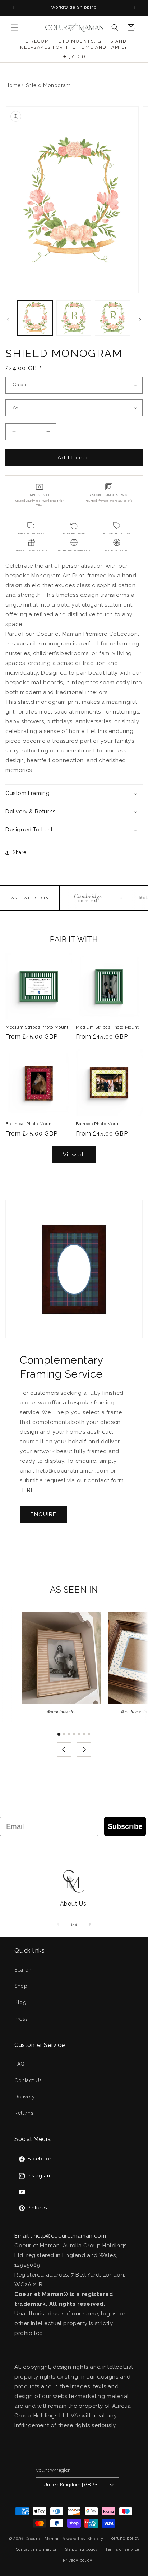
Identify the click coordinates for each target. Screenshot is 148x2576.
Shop (21, 1986)
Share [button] (20, 852)
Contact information (37, 2550)
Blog (20, 2002)
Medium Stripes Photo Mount (37, 1027)
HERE (27, 1490)
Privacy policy (78, 2560)
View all (74, 1155)
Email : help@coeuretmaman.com (60, 2236)
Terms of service (122, 2550)
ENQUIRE (43, 1514)
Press (21, 2019)
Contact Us (28, 2080)
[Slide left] (8, 320)
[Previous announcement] (13, 8)
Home (13, 85)
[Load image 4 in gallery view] (112, 318)
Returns (24, 2113)
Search (23, 1970)
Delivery (25, 2097)
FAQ (20, 2064)
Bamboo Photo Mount (99, 1124)
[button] (14, 27)
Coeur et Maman (43, 2539)
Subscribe (125, 1826)
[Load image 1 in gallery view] (35, 318)
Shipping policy (82, 2550)
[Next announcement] (135, 8)
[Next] (84, 1750)
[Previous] (64, 1750)
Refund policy (125, 2538)
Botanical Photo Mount (29, 1124)
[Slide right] (140, 320)
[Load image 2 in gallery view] (74, 318)
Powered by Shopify (82, 2539)
